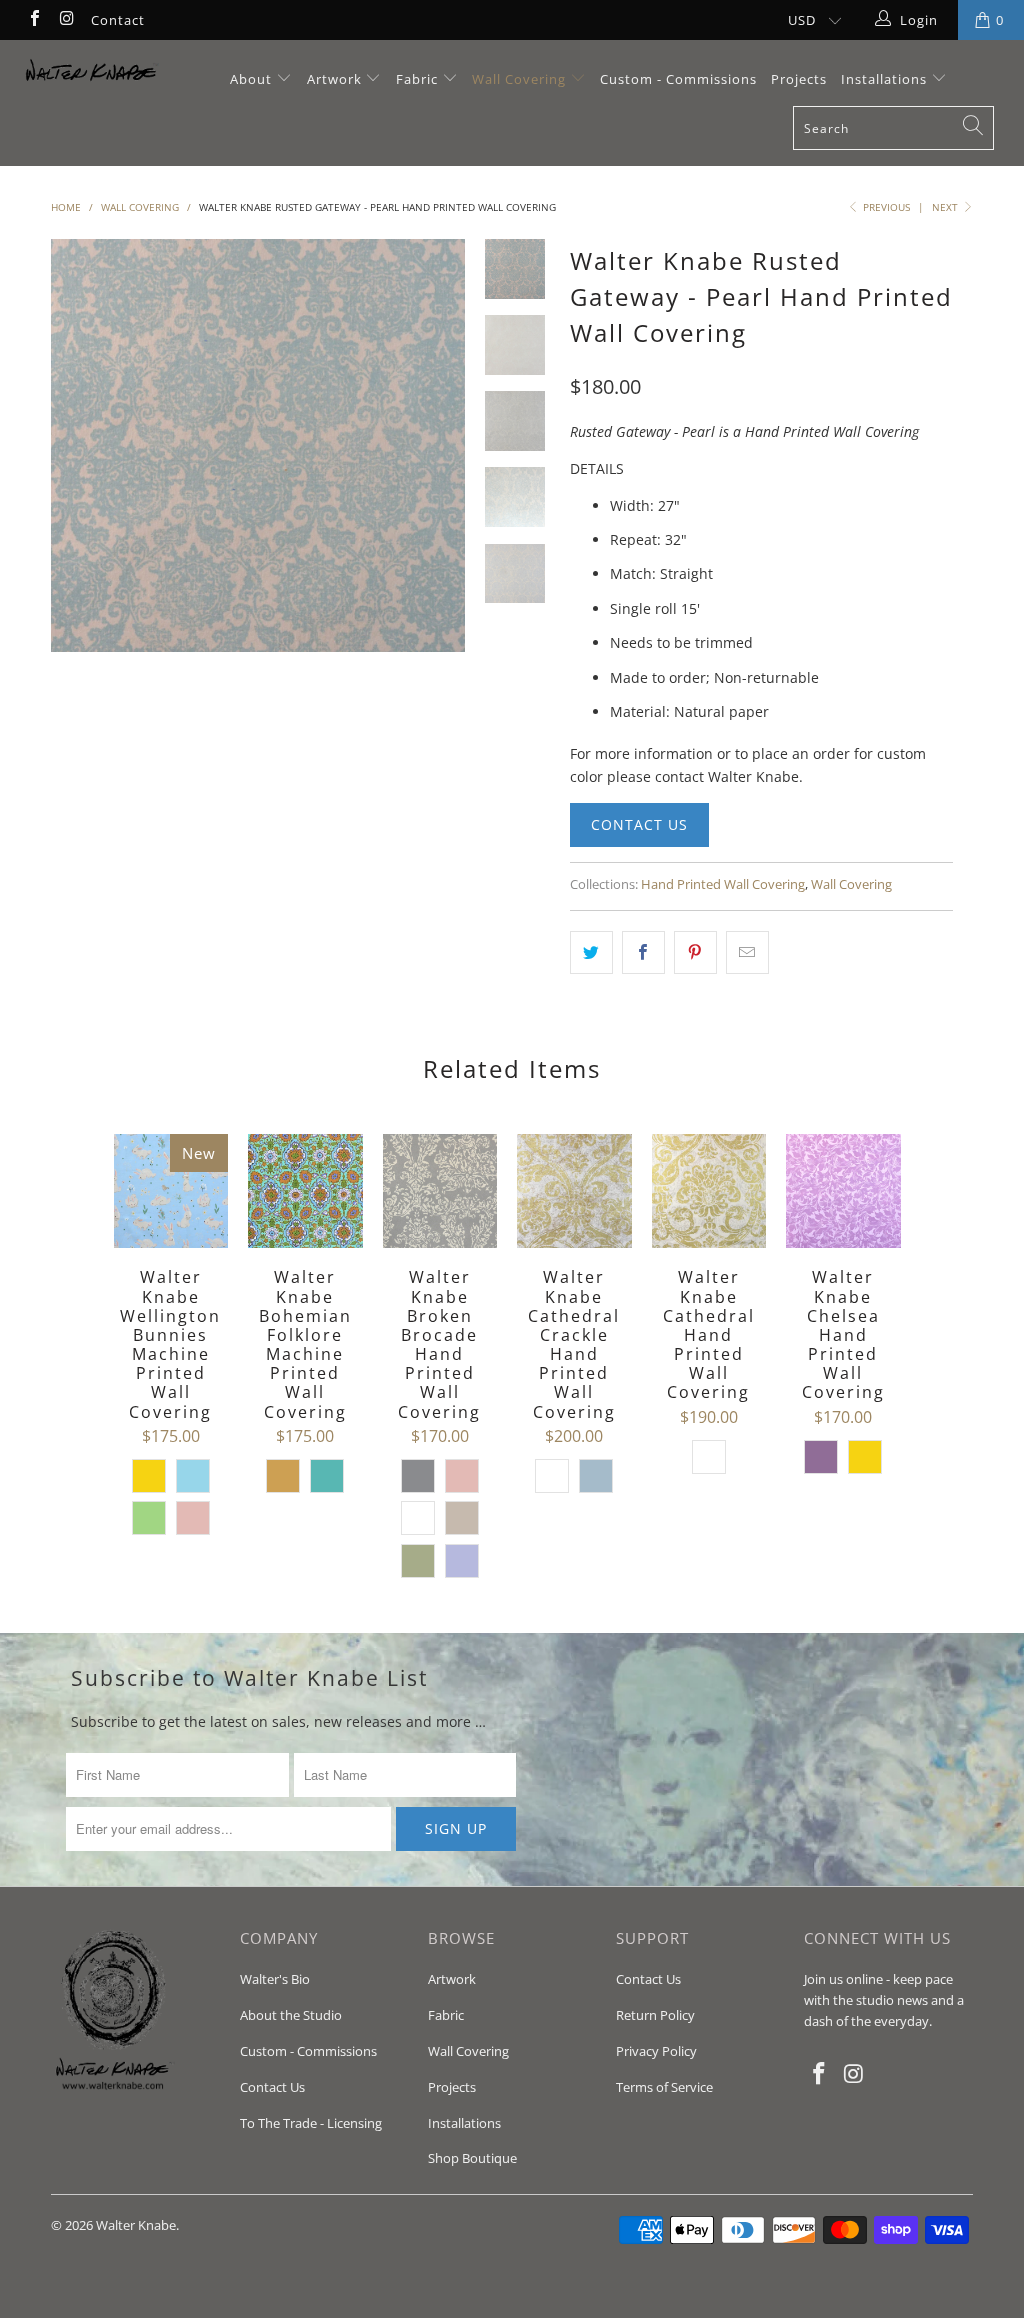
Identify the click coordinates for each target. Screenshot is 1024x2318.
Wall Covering (519, 79)
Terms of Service (664, 2087)
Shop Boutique (472, 2158)
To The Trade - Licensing (311, 2123)
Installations (886, 79)
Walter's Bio (275, 1979)
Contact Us (639, 824)
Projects (799, 79)
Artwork (334, 79)
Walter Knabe (136, 2225)
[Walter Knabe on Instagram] (66, 20)
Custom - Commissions (678, 79)
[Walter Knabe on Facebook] (34, 20)
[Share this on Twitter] (591, 952)
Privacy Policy (656, 2051)
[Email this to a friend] (747, 952)
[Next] (443, 446)
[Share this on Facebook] (643, 952)
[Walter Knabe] (92, 75)
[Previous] (73, 446)
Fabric (417, 79)
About (253, 79)
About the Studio (291, 2015)
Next (946, 207)
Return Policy (655, 2015)
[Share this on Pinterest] (695, 952)
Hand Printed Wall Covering (723, 884)
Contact (118, 20)
